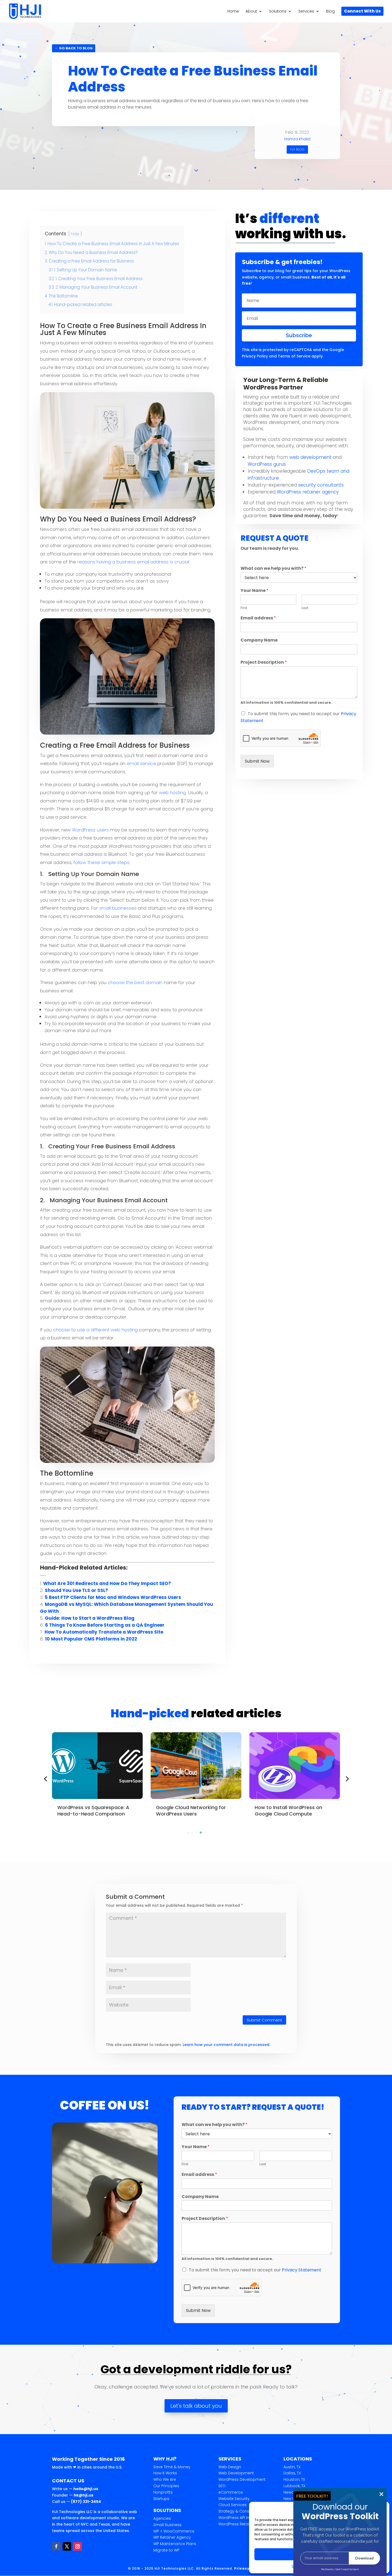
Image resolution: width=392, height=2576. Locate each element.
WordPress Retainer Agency (245, 2524)
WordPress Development (242, 2479)
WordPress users (90, 830)
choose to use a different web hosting (95, 1330)
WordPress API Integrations (244, 2518)
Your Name (255, 591)
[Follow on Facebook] (56, 2546)
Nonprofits (163, 2492)
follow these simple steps (101, 862)
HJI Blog (297, 149)
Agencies (162, 2518)
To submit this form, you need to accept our (255, 2270)
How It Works (165, 2473)
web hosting (172, 793)
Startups (161, 2499)
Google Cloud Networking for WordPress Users (92, 1810)
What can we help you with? (273, 569)
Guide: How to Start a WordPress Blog (90, 1618)
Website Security (234, 2499)
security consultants (321, 485)
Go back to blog (76, 48)
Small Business (167, 2525)
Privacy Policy (255, 356)
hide (75, 234)
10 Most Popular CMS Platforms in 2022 (91, 1639)
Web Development (236, 2473)
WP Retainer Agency (172, 2537)
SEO (222, 2486)
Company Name (259, 640)
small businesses (118, 908)
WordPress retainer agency (308, 492)
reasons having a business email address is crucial (133, 562)
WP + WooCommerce (174, 2531)
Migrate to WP (166, 2550)
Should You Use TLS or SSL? (76, 1590)
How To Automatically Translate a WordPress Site (104, 1632)
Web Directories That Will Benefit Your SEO (294, 1810)
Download (364, 2558)
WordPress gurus (267, 464)
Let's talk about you (196, 2406)
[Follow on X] (67, 2546)
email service (141, 763)
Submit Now (257, 761)
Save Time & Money (172, 2467)
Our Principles (166, 2486)
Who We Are (165, 2479)
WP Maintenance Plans (175, 2544)
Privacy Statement (302, 2270)
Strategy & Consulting (239, 2511)
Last (305, 608)
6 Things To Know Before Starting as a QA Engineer (105, 1625)
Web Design (230, 2467)
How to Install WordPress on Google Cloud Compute (190, 1810)
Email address (258, 618)
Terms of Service (294, 356)
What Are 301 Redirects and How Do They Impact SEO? (107, 1583)
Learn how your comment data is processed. (226, 2045)
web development (310, 457)
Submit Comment (264, 2020)
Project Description (264, 662)
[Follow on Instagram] (78, 2546)
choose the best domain (135, 982)
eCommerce (231, 2492)
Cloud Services (233, 2505)
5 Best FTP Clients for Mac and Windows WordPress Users (113, 1597)
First (244, 608)
